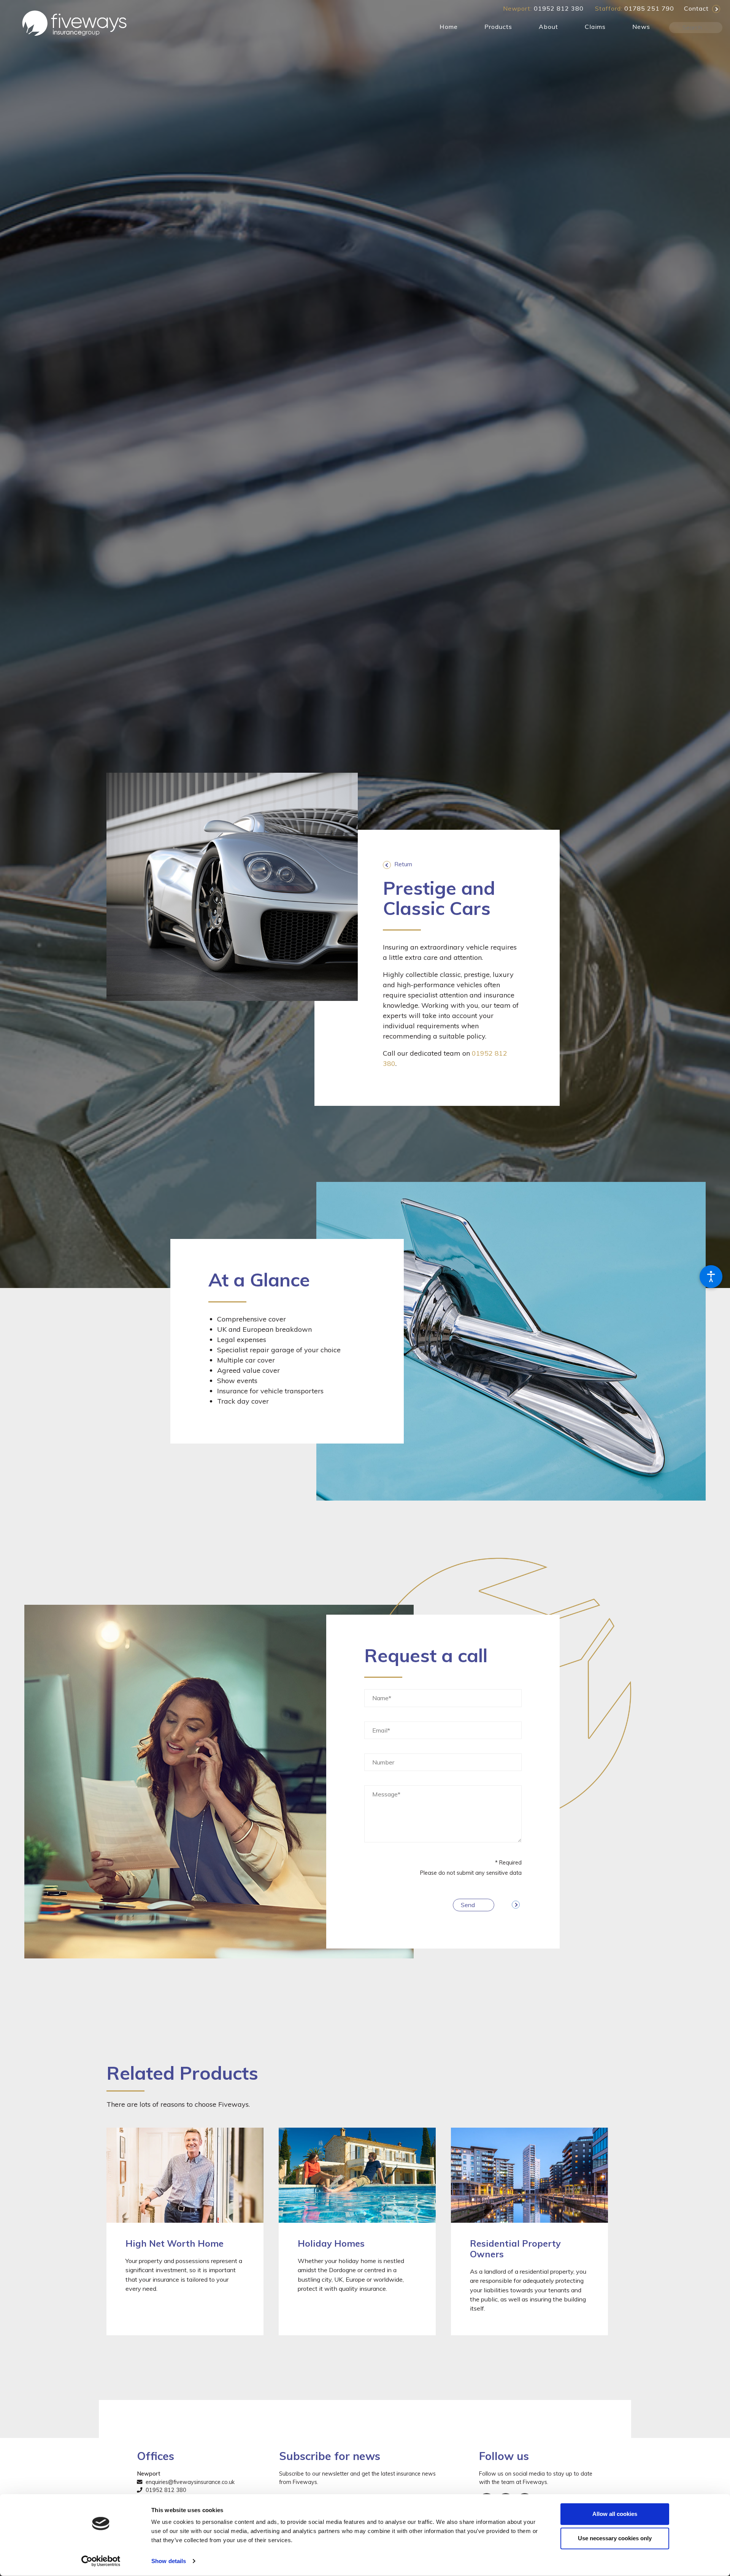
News (641, 27)
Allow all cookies (615, 2514)
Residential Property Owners (515, 2249)
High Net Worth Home (175, 2243)
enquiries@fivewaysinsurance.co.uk (189, 2482)
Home (449, 27)
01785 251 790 (649, 8)
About (548, 27)
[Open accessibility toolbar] (711, 1277)
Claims (595, 27)
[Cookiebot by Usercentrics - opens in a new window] (101, 2561)
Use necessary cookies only (615, 2538)
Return (403, 864)
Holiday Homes (331, 2243)
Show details (169, 2561)
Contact (696, 8)
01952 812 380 (559, 8)
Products (498, 27)
